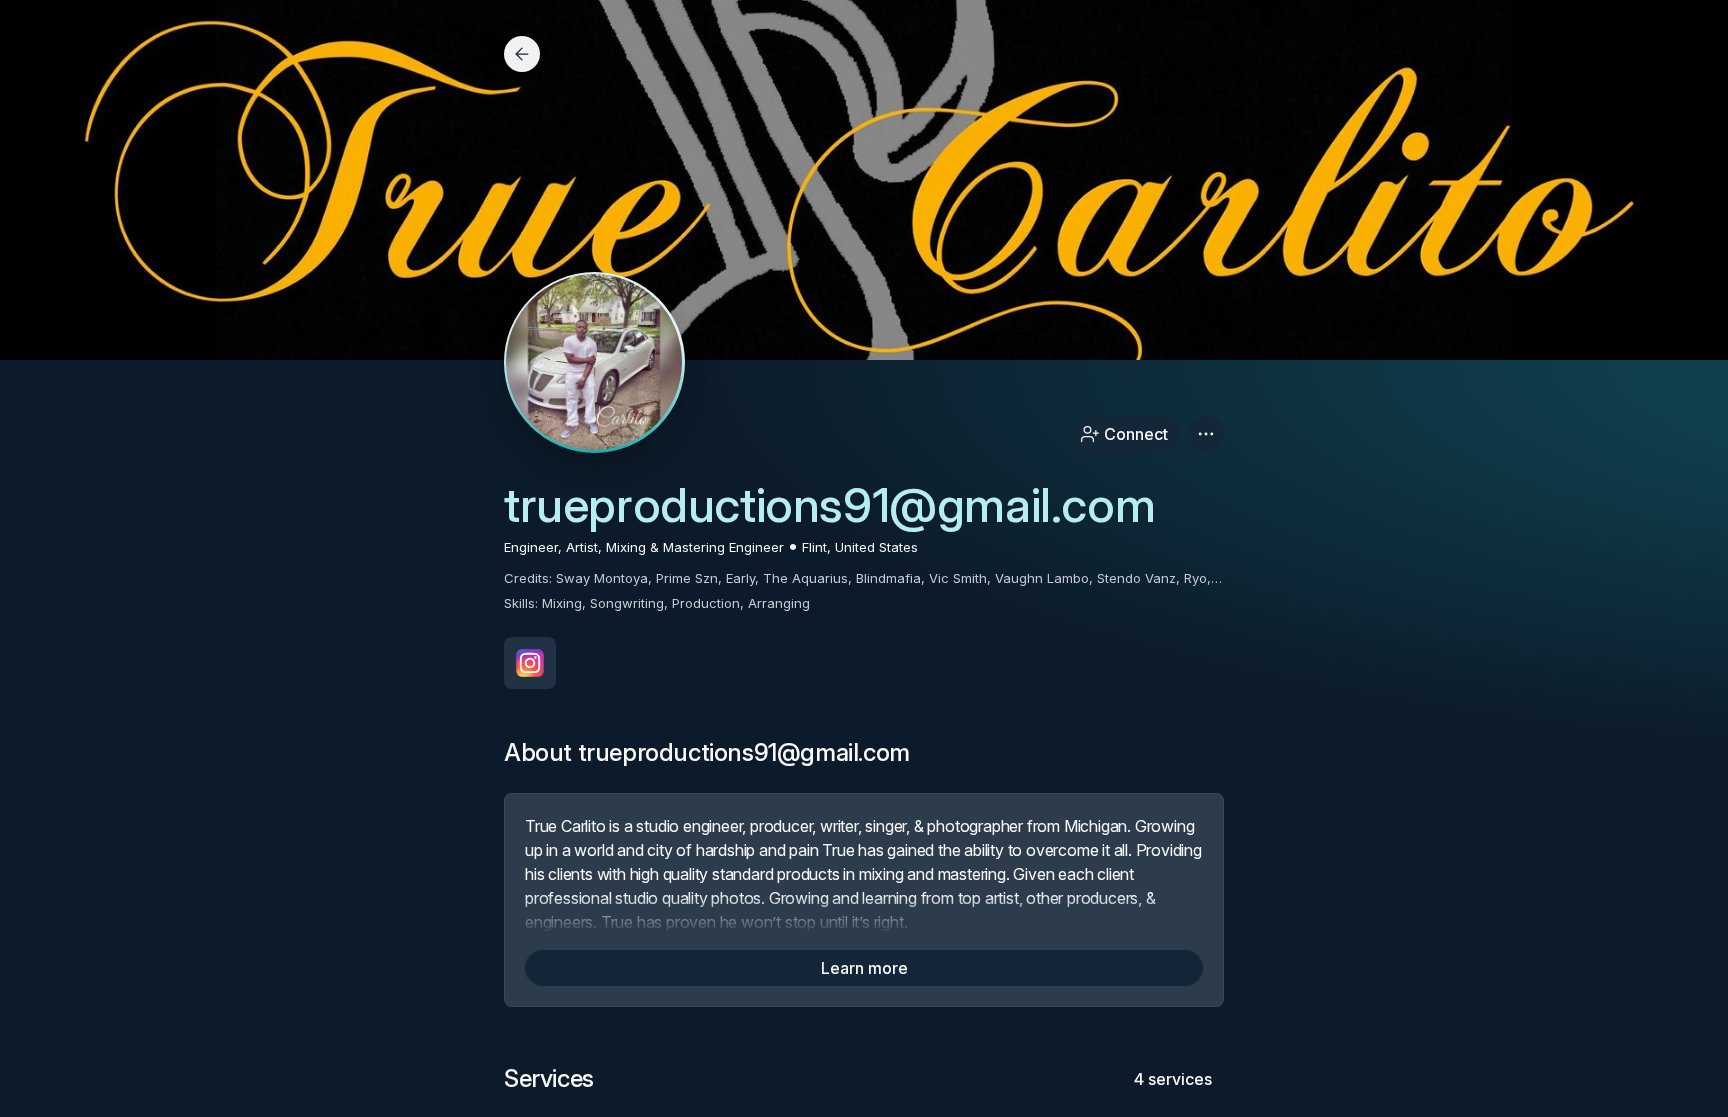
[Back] (522, 54)
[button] (1206, 434)
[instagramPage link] (530, 663)
